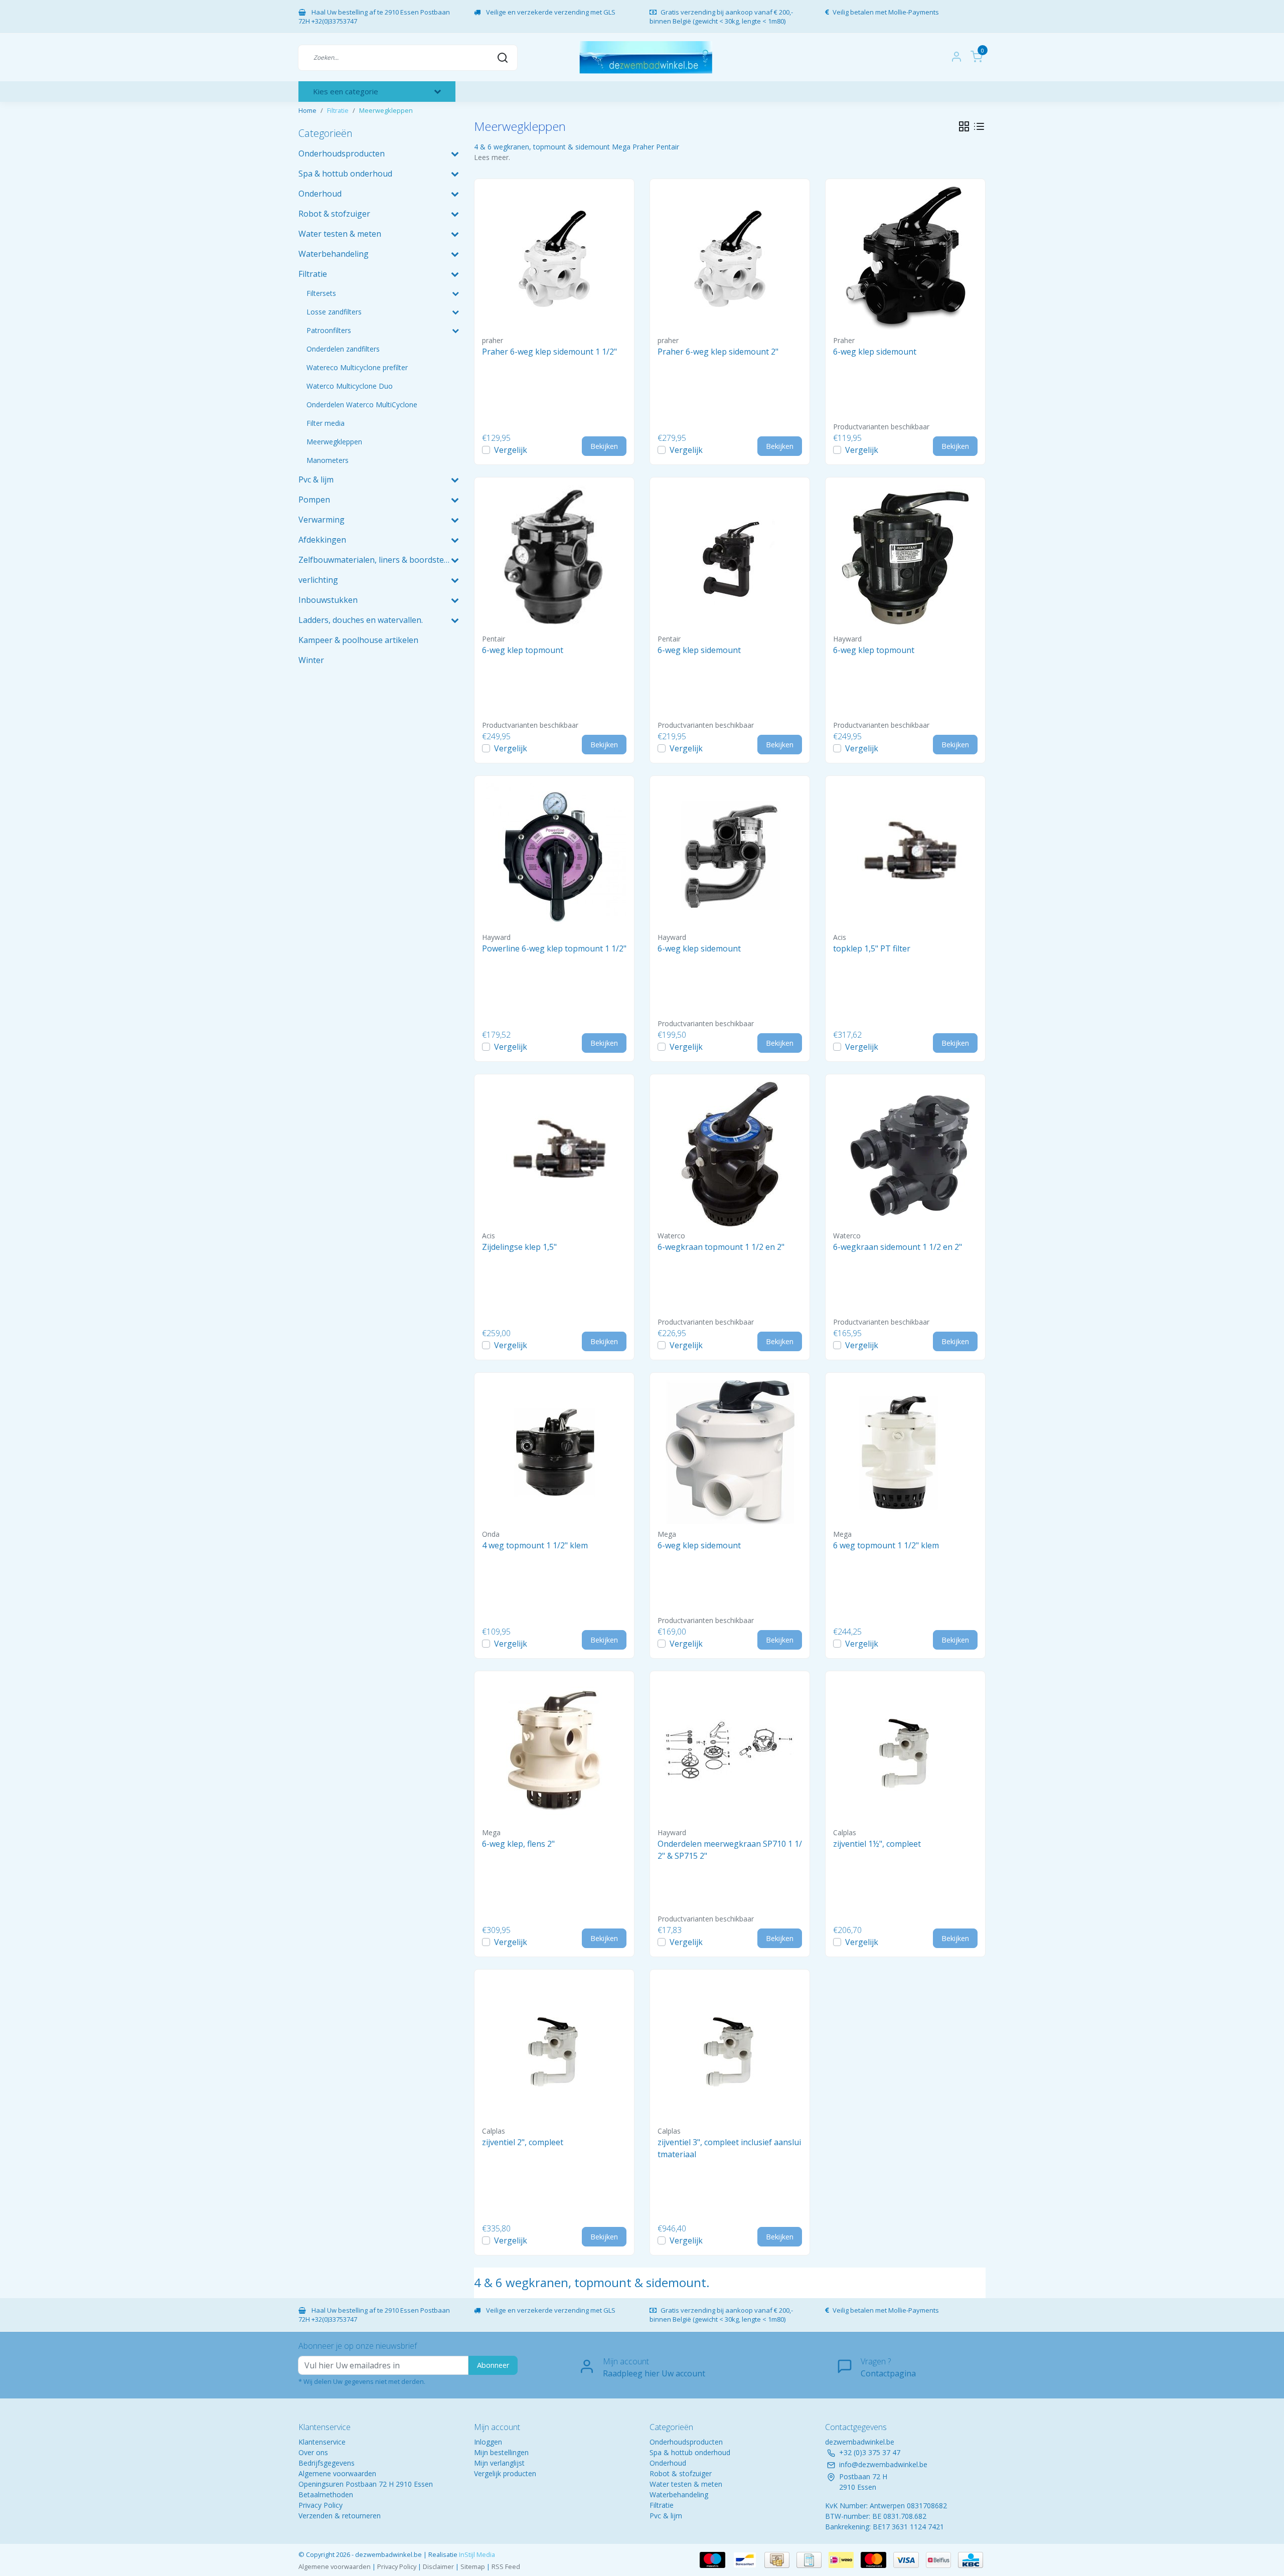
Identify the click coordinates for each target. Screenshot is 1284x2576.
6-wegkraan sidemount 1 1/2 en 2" (898, 1247)
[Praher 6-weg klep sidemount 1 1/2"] (554, 259)
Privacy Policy (320, 2505)
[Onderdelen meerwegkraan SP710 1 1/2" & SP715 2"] (730, 1751)
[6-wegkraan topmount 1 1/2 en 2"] (730, 1154)
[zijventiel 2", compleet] (554, 2049)
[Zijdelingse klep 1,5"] (554, 1154)
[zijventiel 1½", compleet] (905, 1751)
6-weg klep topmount (523, 650)
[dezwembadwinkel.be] (646, 57)
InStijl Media (476, 2554)
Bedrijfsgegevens (327, 2463)
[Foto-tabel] (964, 126)
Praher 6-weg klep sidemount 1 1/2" (549, 352)
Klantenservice (322, 2442)
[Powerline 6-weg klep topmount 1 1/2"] (554, 856)
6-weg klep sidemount (875, 352)
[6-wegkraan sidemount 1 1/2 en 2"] (905, 1154)
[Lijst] (979, 126)
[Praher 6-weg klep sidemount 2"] (730, 259)
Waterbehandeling (679, 2494)
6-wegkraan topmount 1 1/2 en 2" (721, 1247)
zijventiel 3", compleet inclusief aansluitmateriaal (729, 2148)
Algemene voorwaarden (337, 2473)
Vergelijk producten (505, 2473)
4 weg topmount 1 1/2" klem (535, 1545)
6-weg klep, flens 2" (518, 1844)
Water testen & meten (686, 2484)
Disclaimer (438, 2566)
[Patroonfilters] (455, 330)
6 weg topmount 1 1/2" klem (886, 1545)
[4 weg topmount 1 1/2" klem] (554, 1453)
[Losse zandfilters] (455, 312)
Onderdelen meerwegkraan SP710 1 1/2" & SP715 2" (730, 1850)
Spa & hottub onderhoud (690, 2452)
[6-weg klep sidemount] (905, 259)
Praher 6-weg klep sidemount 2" (718, 352)
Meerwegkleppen (386, 110)
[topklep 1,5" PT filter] (905, 856)
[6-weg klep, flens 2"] (554, 1751)
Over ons (313, 2452)
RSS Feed (506, 2566)
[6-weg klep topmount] (554, 557)
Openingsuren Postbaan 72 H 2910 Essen (366, 2484)
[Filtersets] (455, 293)
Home (307, 110)
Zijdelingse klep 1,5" (519, 1247)
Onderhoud (668, 2463)
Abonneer (493, 2365)
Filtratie (338, 110)
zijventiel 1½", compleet (877, 1844)
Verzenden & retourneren (340, 2516)
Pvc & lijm (666, 2516)
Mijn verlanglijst (499, 2463)
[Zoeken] (503, 57)
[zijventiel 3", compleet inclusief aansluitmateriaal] (730, 2049)
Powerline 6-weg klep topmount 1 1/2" (554, 948)
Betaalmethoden (326, 2494)
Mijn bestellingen (501, 2452)
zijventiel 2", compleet (523, 2142)
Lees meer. (492, 157)
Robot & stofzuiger (681, 2473)
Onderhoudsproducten (686, 2442)
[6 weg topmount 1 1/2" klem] (905, 1453)
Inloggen (488, 2442)
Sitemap (473, 2566)
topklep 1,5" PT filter (872, 948)
